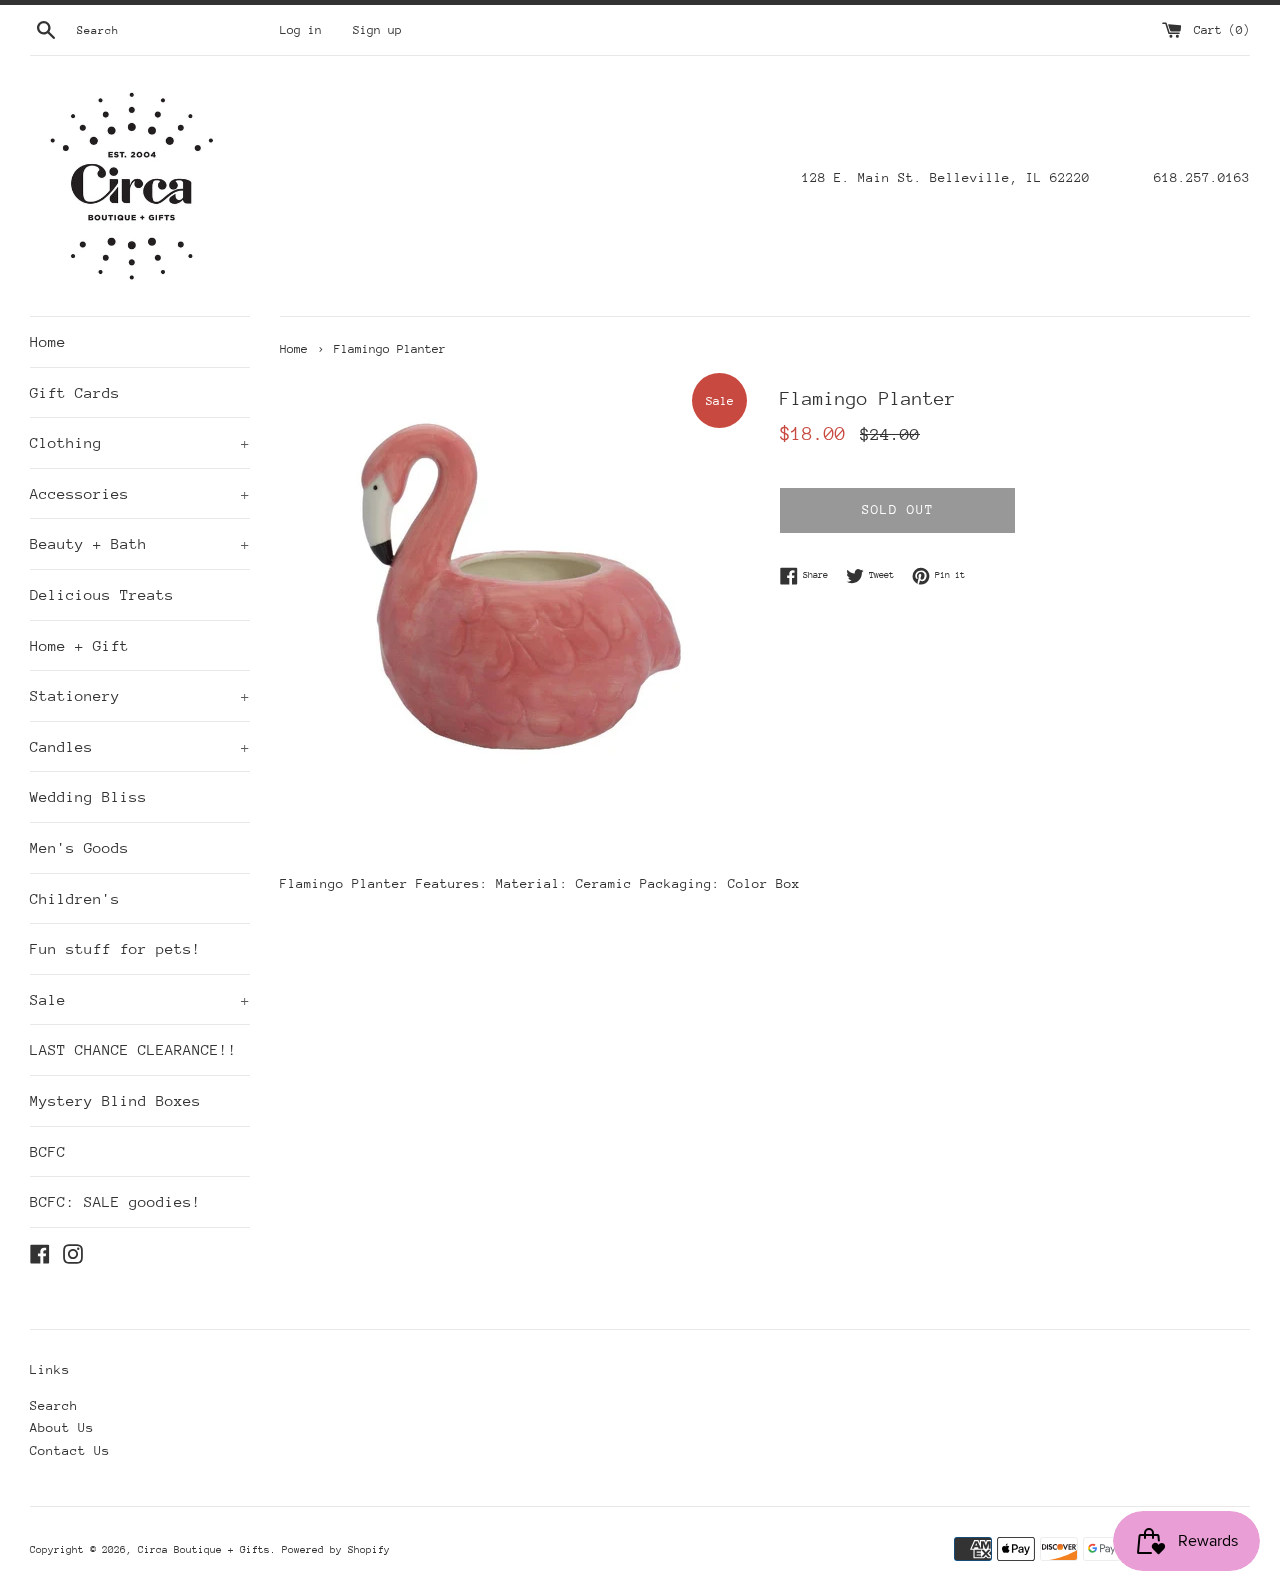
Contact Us (70, 1450)
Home (48, 341)
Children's (75, 898)
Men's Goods (79, 847)
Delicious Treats (102, 594)
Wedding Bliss (88, 796)
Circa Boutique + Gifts (204, 1550)
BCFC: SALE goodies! (115, 1201)
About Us (62, 1427)
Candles (140, 746)
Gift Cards (75, 392)
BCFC (48, 1151)
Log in (301, 30)
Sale (140, 999)
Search (54, 1405)
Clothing (140, 442)
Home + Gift (79, 645)
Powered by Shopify (336, 1550)
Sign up (377, 30)
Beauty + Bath (140, 543)
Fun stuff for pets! (115, 948)
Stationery (140, 695)
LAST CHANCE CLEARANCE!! (133, 1049)
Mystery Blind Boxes (115, 1100)
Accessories (140, 493)
